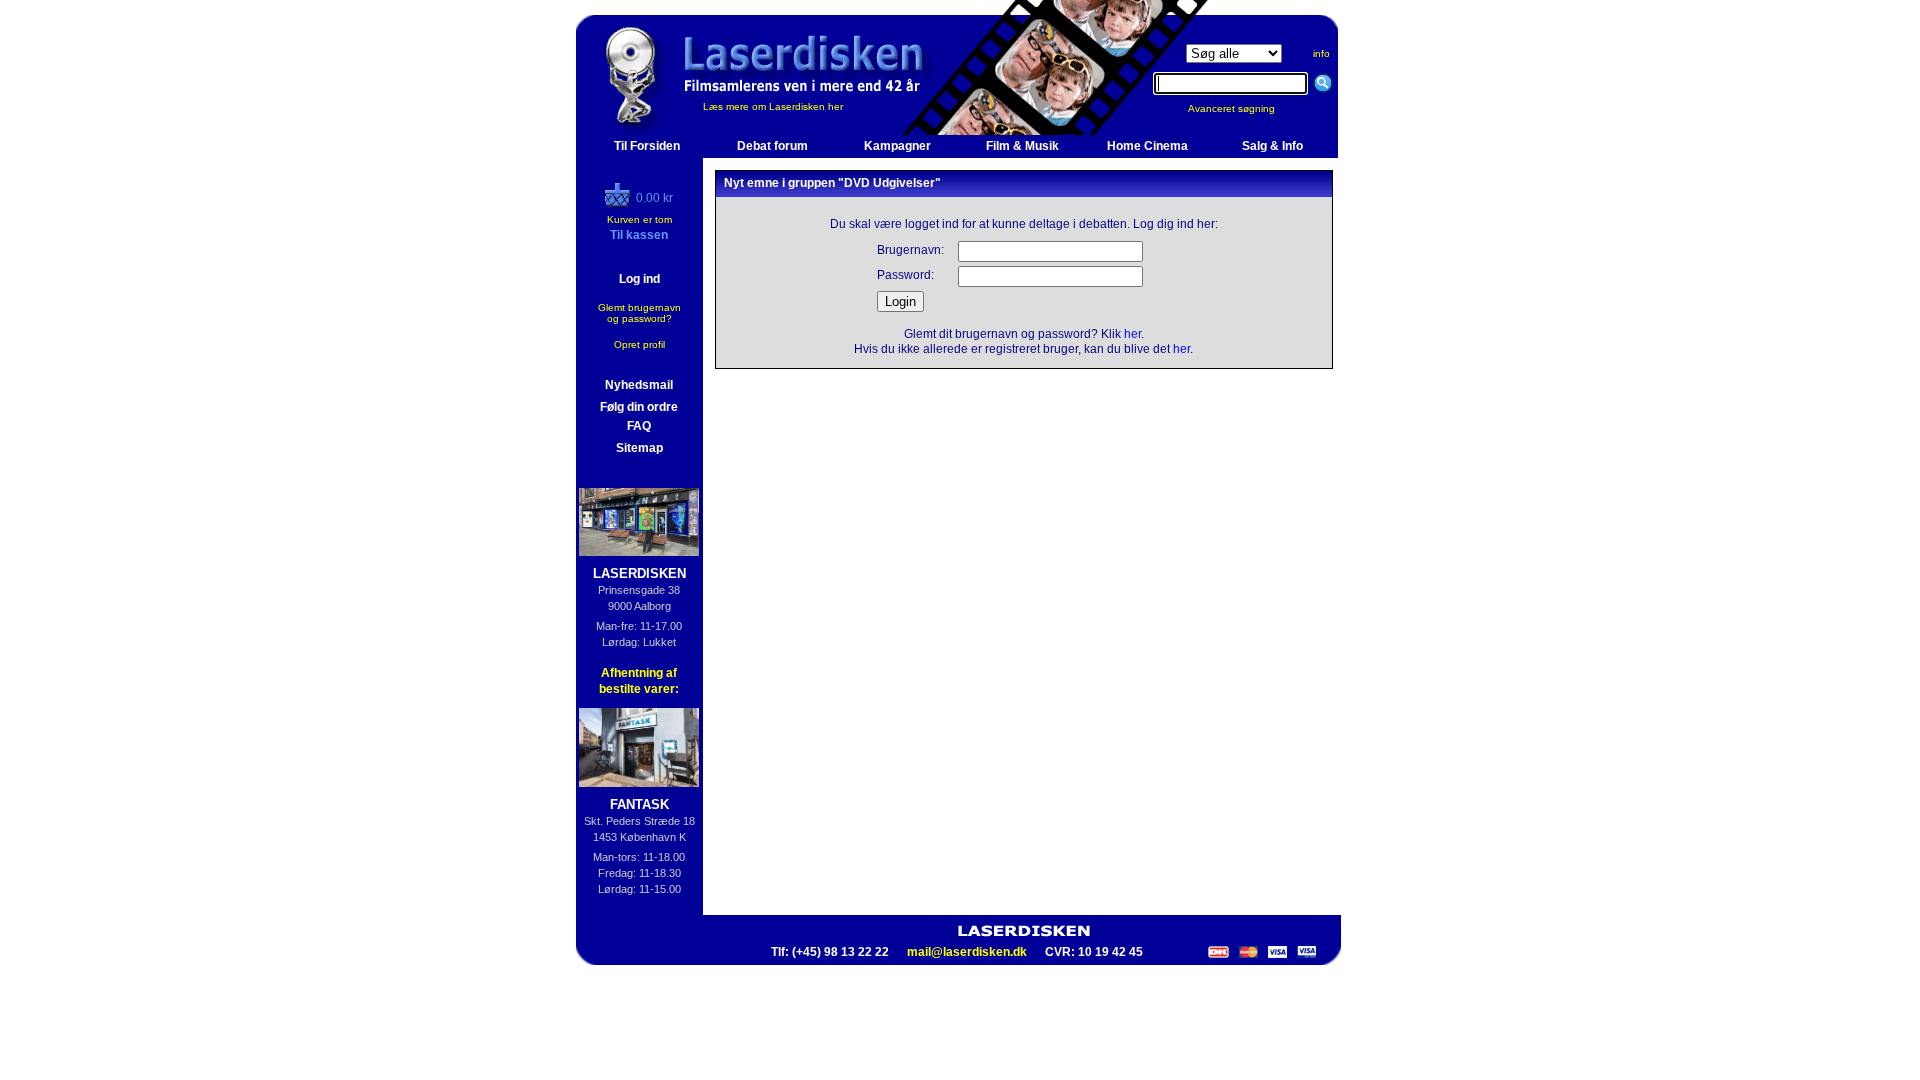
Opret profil (639, 344)
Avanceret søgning (1243, 108)
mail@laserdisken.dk (967, 952)
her (1132, 334)
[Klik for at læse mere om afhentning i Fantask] (639, 747)
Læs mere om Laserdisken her (773, 106)
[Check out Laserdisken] (620, 203)
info (1321, 53)
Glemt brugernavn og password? (639, 313)
